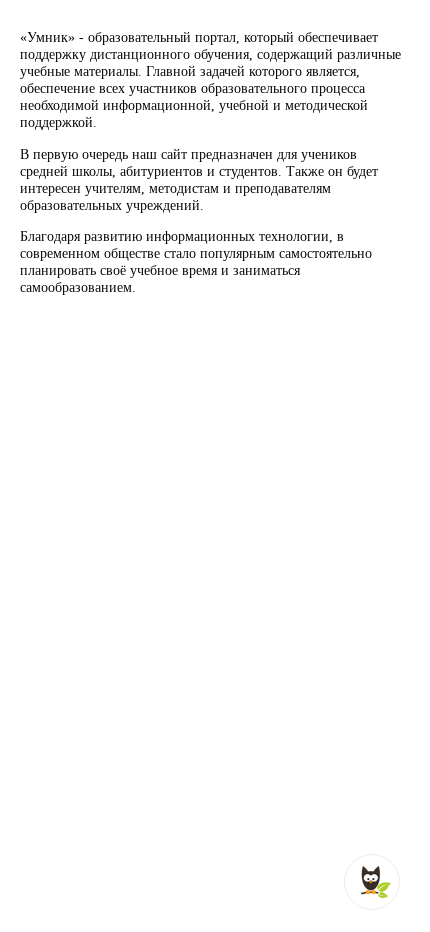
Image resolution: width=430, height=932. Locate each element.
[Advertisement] (215, 536)
